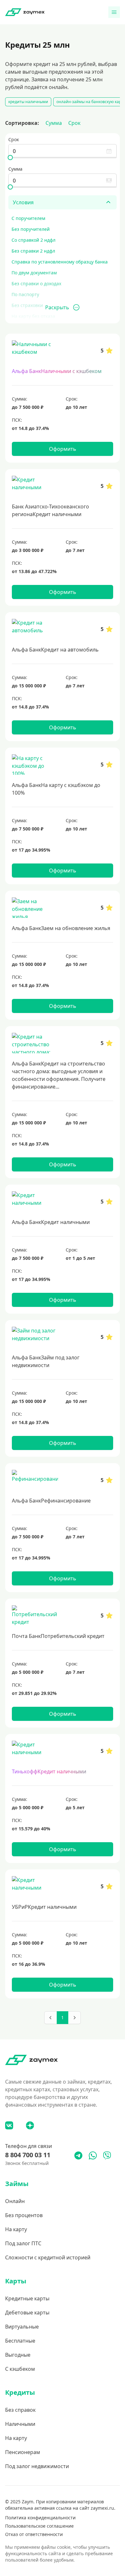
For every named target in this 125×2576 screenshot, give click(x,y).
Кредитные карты (27, 2298)
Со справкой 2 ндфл (33, 240)
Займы (17, 2184)
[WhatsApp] (93, 2155)
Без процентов (24, 2215)
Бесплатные (20, 2341)
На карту (16, 2229)
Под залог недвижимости (37, 2466)
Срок (74, 123)
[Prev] (51, 2018)
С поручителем (28, 218)
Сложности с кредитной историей (48, 2257)
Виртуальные (22, 2327)
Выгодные (18, 2355)
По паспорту (25, 294)
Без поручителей (31, 229)
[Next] (74, 2018)
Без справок (20, 2410)
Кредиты (20, 2392)
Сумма (54, 123)
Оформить (63, 449)
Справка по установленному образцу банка (60, 262)
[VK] (9, 2125)
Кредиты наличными (28, 102)
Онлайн (15, 2201)
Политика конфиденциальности (40, 2518)
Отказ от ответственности (34, 2534)
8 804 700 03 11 (28, 2155)
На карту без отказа (33, 316)
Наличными (20, 2424)
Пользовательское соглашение (39, 2526)
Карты (16, 2281)
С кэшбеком (20, 2369)
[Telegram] (78, 2155)
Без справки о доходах (36, 284)
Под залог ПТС (23, 2243)
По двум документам (34, 273)
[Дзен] (30, 2125)
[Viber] (107, 2155)
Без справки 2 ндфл (33, 251)
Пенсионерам (23, 2452)
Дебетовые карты (27, 2313)
